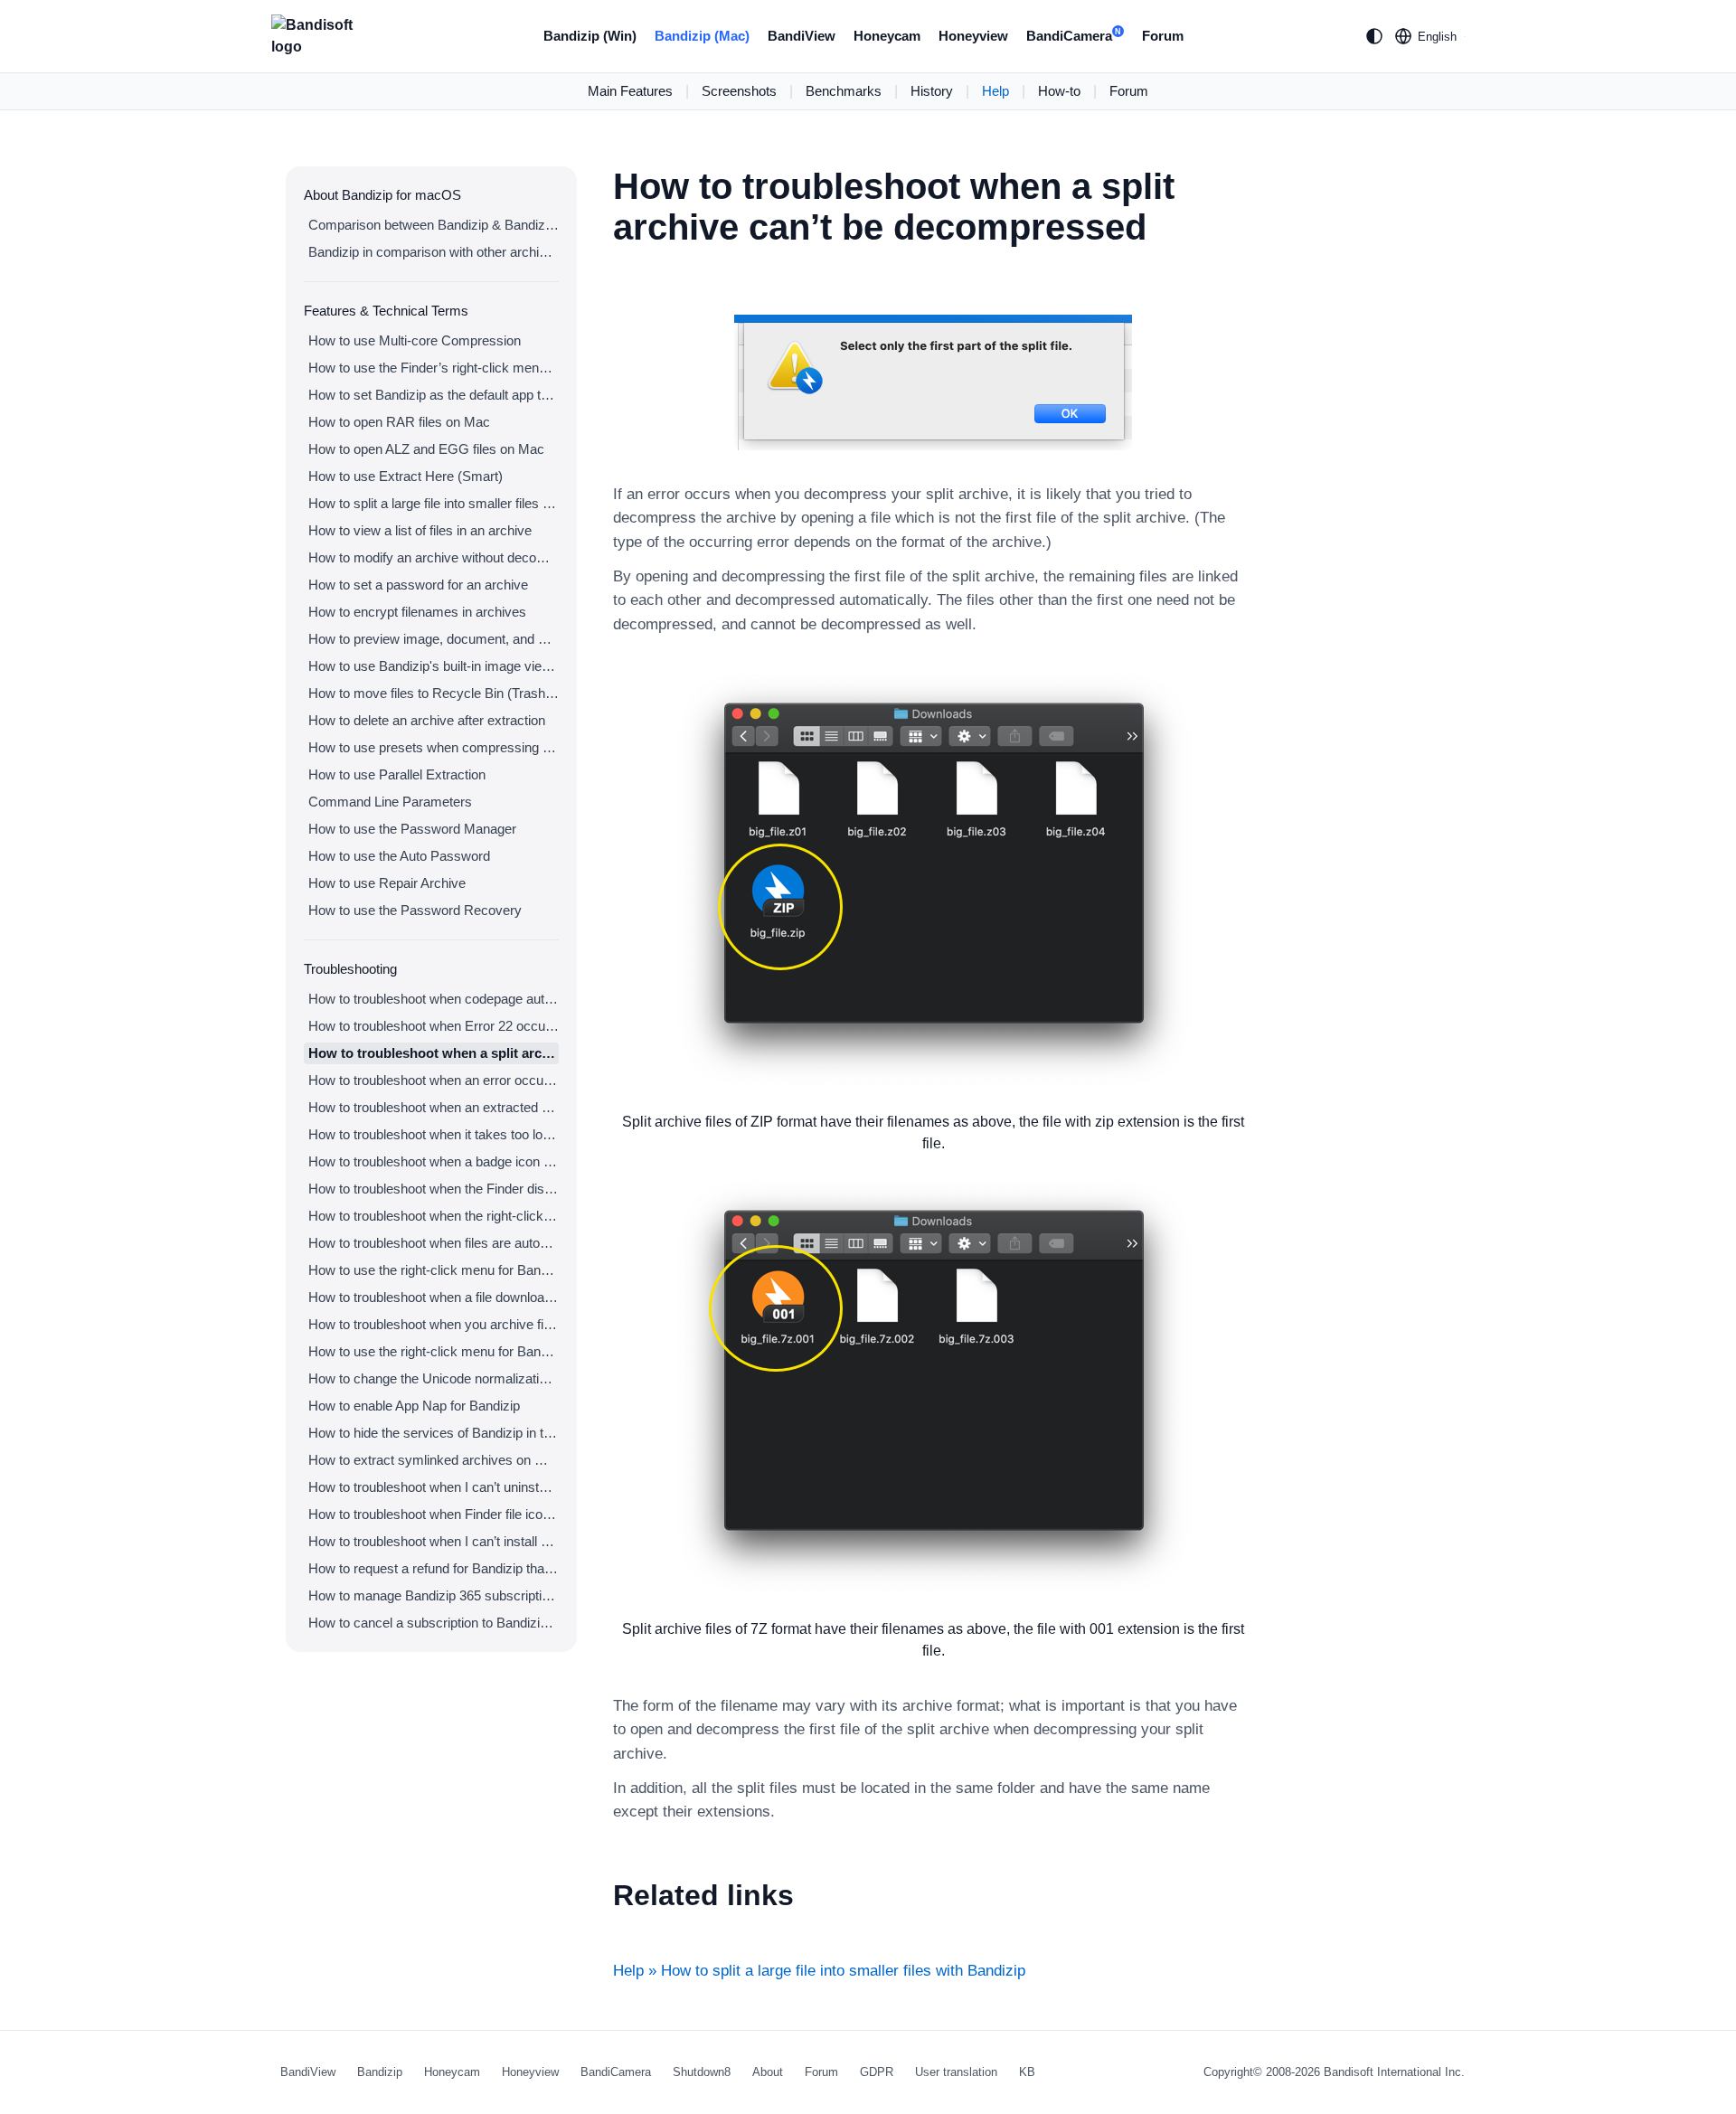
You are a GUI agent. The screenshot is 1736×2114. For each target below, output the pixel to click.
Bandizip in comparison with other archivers (434, 252)
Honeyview (973, 36)
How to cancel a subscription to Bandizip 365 (434, 1623)
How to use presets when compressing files (434, 747)
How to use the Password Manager (412, 829)
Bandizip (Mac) (702, 36)
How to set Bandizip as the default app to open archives (434, 395)
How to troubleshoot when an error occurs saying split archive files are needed (434, 1080)
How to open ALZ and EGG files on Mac (426, 449)
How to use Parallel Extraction (397, 774)
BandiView (802, 36)
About (768, 2072)
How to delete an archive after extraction (427, 720)
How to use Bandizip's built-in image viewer (434, 666)
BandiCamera (1074, 36)
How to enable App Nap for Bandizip (414, 1406)
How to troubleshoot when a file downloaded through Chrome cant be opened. (434, 1297)
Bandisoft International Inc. (1394, 2072)
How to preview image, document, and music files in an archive (434, 639)
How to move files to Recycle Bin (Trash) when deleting (434, 693)
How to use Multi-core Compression (415, 340)
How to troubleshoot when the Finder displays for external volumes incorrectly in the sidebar (434, 1189)
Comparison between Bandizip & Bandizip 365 (434, 225)
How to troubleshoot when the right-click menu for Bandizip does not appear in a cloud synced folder (434, 1216)
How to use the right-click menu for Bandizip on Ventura (434, 1270)
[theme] (1374, 36)
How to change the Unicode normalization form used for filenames (434, 1378)
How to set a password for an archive (418, 585)
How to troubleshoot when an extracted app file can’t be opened (434, 1107)
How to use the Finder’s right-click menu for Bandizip (434, 368)
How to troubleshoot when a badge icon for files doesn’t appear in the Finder (434, 1161)
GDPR (877, 2072)
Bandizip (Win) (590, 36)
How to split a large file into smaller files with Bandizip (434, 503)
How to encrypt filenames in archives (417, 612)
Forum (1163, 36)
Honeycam (887, 36)
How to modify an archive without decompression (434, 557)
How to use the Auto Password (399, 856)
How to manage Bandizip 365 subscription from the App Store (434, 1595)
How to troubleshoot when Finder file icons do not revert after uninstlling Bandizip (434, 1514)
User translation (956, 2072)
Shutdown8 (702, 2072)
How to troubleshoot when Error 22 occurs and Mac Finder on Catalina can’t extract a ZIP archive (434, 1026)
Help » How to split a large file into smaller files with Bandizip (819, 1971)
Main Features (630, 91)
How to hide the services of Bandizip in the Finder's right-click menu (434, 1433)
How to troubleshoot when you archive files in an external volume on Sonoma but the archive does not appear (434, 1324)
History (932, 91)
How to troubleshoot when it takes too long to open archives (434, 1134)
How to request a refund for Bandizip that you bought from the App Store (434, 1568)
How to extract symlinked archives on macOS (434, 1460)
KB (1027, 2072)
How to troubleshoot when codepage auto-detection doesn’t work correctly (434, 999)
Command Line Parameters (390, 802)
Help (995, 91)
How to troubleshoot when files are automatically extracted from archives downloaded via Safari (434, 1243)
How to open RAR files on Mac (399, 422)
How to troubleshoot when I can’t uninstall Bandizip (434, 1487)
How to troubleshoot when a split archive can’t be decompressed (434, 1053)
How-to (1059, 91)
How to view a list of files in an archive (420, 530)
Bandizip (380, 2072)
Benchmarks (844, 91)
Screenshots (739, 91)
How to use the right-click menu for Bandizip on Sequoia (434, 1351)
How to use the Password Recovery (415, 910)
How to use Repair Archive (387, 883)
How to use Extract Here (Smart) (406, 476)
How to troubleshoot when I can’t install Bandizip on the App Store (434, 1541)
